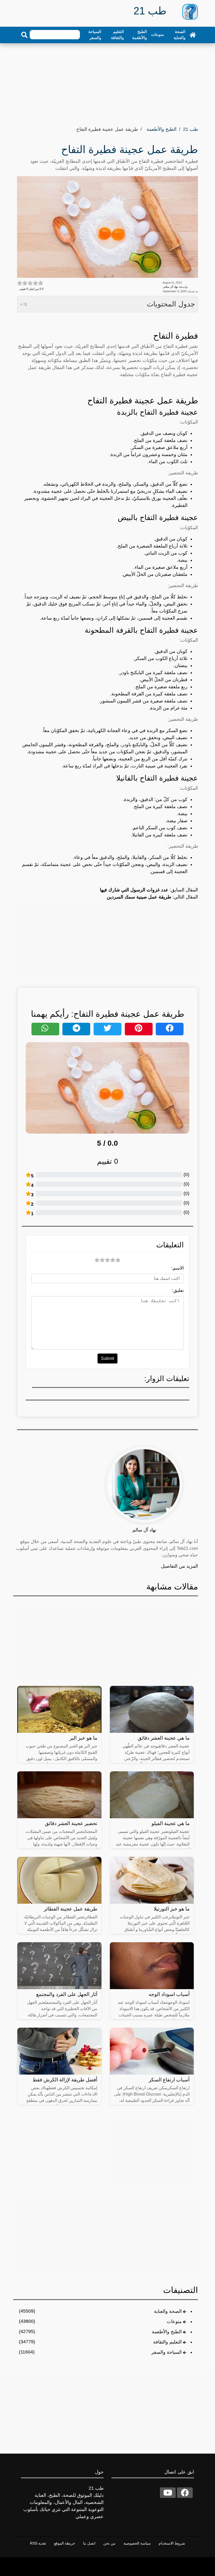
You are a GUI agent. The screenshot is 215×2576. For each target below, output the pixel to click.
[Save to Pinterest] (139, 1029)
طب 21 (190, 129)
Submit (107, 1358)
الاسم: (178, 1268)
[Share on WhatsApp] (45, 1029)
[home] (193, 35)
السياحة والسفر (95, 35)
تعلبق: (178, 1290)
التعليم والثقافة (117, 35)
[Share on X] (107, 1029)
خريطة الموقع (65, 2543)
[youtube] (168, 2493)
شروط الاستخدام (172, 2543)
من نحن (109, 2543)
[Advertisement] (107, 83)
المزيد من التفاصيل (179, 1566)
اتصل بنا (89, 2543)
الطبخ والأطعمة (139, 35)
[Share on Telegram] (76, 1029)
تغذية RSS (38, 2543)
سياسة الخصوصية (137, 2543)
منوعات (157, 34)
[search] (24, 35)
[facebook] (185, 2493)
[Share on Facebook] (170, 1029)
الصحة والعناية (179, 35)
